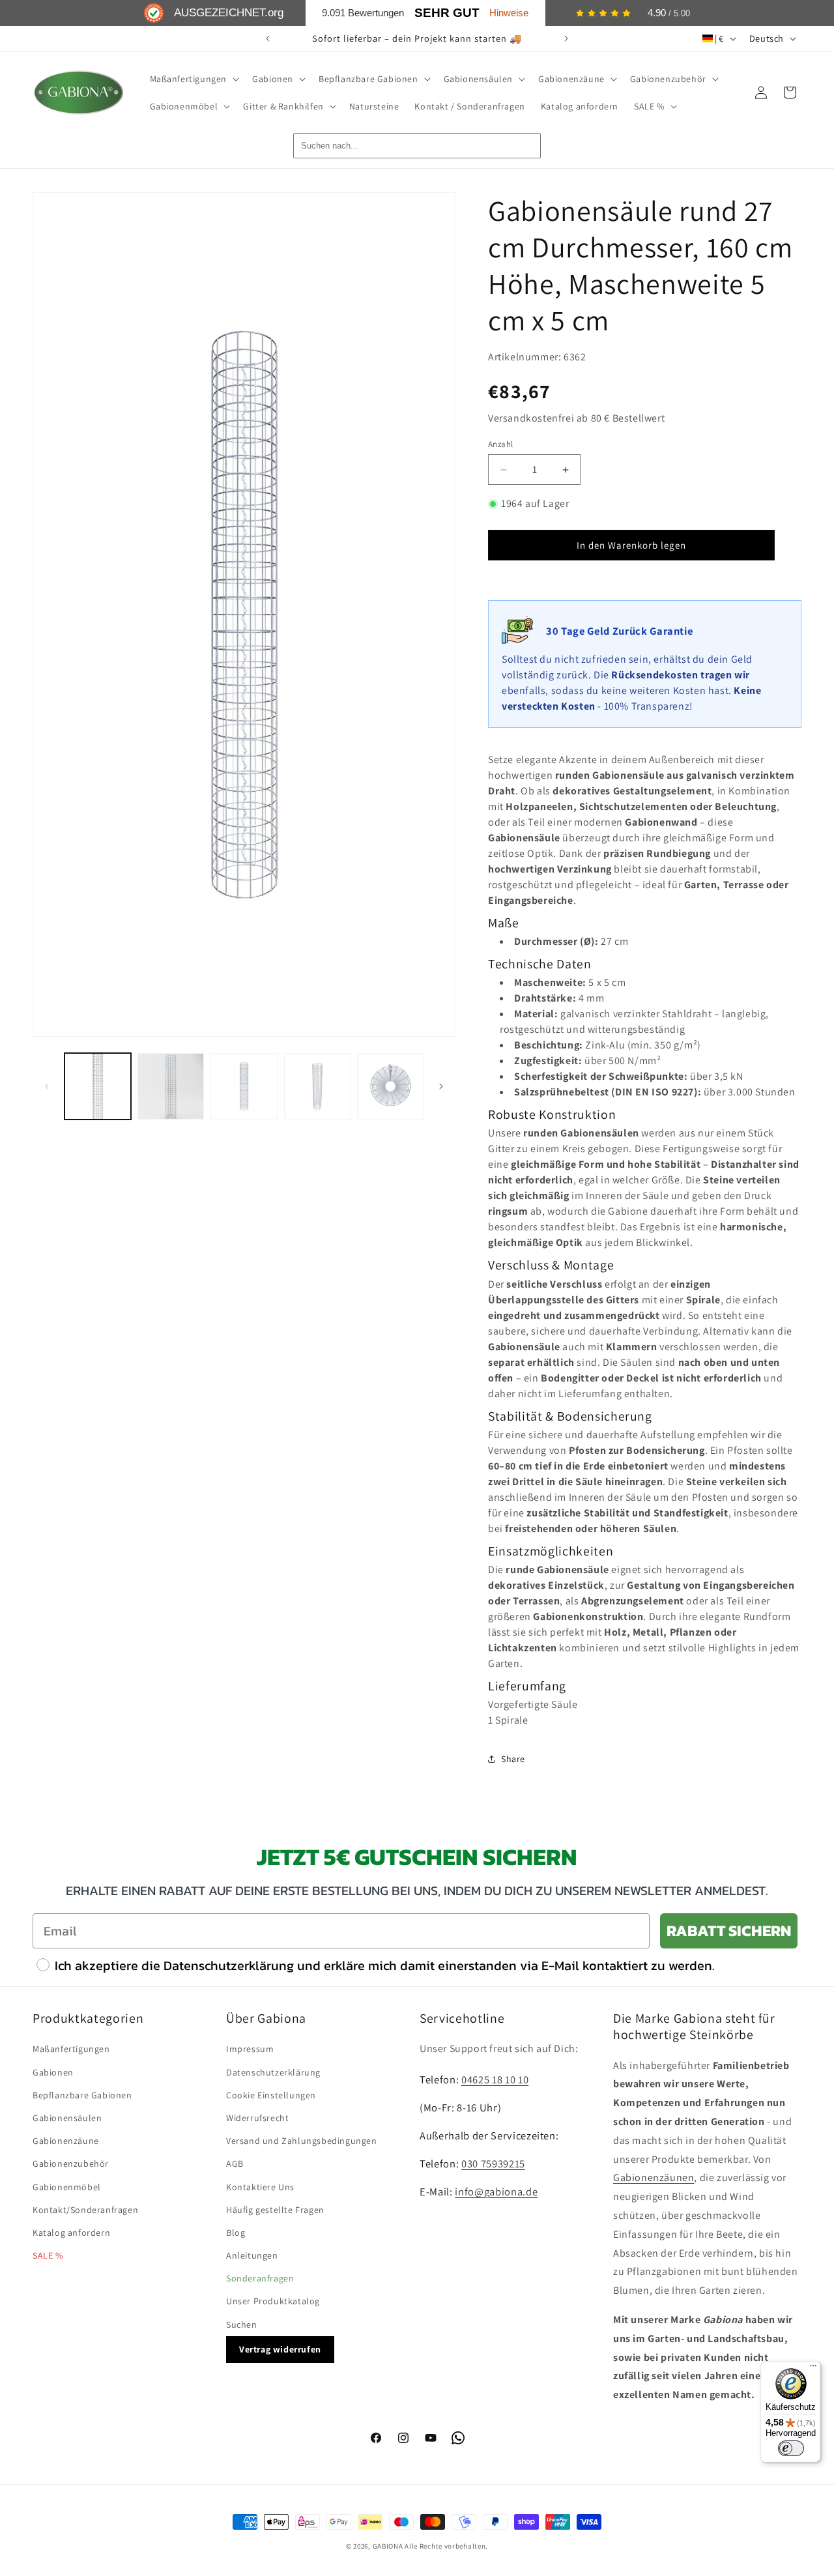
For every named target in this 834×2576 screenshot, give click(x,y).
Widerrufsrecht (257, 2118)
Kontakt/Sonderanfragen (85, 2210)
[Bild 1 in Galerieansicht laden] (98, 1086)
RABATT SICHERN (729, 1931)
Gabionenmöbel (67, 2187)
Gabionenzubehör (71, 2164)
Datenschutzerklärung (273, 2072)
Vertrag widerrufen (280, 2349)
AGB (235, 2164)
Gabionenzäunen (654, 2178)
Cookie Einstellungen (271, 2095)
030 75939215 (493, 2164)
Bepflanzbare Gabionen (82, 2095)
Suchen (242, 2324)
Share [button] (513, 1759)
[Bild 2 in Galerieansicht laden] (171, 1086)
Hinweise (509, 13)
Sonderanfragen (260, 2278)
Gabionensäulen (67, 2118)
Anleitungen (252, 2255)
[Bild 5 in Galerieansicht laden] (390, 1086)
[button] (194, 79)
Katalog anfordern (71, 2233)
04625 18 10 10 (495, 2079)
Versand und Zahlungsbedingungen (302, 2141)
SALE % (48, 2255)
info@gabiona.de (496, 2192)
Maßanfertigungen (71, 2049)
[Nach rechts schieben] (441, 1086)
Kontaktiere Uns (260, 2187)
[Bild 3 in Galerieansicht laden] (244, 1086)
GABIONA (388, 2546)
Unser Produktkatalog (273, 2301)
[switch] (791, 2448)
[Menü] (813, 2369)
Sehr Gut (447, 13)
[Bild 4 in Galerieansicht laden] (317, 1086)
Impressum (250, 2049)
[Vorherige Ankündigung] (268, 38)
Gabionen (53, 2072)
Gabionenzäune (66, 2141)
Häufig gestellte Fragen (275, 2210)
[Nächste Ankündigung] (566, 38)
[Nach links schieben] (47, 1086)
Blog (236, 2233)
